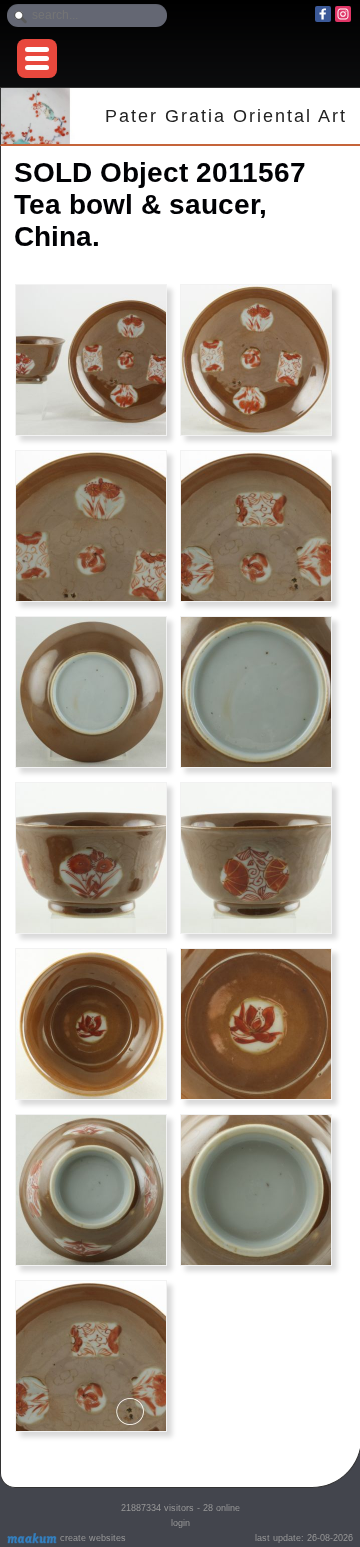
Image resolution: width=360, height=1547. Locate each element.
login (180, 1523)
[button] (37, 58)
